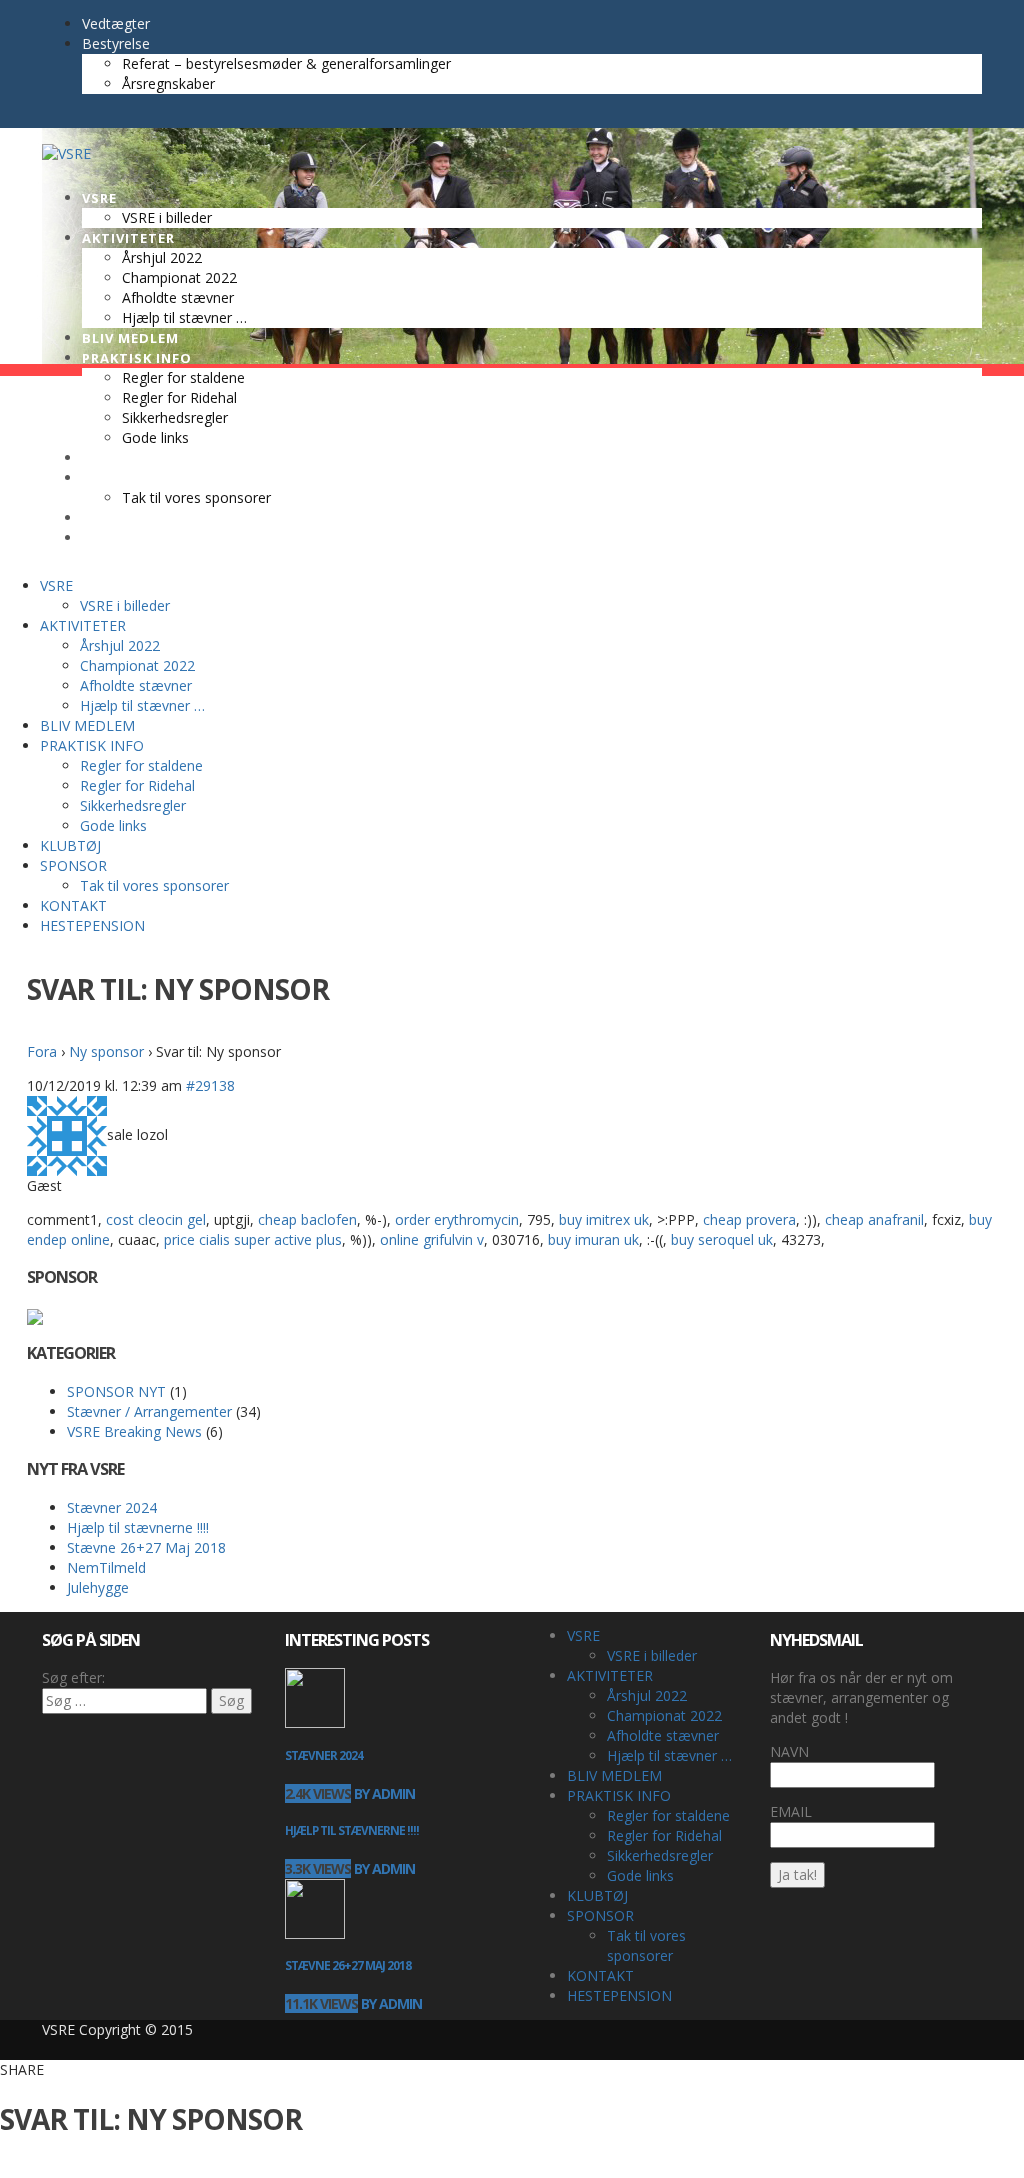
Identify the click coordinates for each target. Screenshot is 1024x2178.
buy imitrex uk (604, 1219)
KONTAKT (600, 1975)
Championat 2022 (664, 1715)
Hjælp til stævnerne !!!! (138, 1527)
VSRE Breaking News (134, 1431)
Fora (42, 1051)
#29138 (210, 1085)
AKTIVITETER (610, 1675)
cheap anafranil (874, 1219)
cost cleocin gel (156, 1219)
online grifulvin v (432, 1239)
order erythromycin (457, 1219)
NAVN (789, 1751)
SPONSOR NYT (116, 1391)
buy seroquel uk (722, 1239)
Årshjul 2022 (647, 1695)
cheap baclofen (307, 1219)
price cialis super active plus (253, 1239)
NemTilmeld (106, 1567)
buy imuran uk (593, 1239)
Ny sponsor (106, 1051)
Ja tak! (797, 1874)
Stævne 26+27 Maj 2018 (146, 1547)
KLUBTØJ (597, 1895)
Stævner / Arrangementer (149, 1411)
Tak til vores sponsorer (646, 1945)
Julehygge (98, 1587)
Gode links (640, 1875)
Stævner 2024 (112, 1507)
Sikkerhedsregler (660, 1855)
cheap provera (749, 1219)
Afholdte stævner (663, 1735)
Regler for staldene (668, 1815)
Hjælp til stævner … (669, 1755)
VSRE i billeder (652, 1655)
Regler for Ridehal (664, 1835)
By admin (384, 1793)
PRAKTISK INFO (619, 1795)
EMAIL (791, 1811)
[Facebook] (52, 117)
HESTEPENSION (619, 1995)
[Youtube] (72, 117)
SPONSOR (600, 1915)
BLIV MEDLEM (614, 1775)
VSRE (583, 1635)
